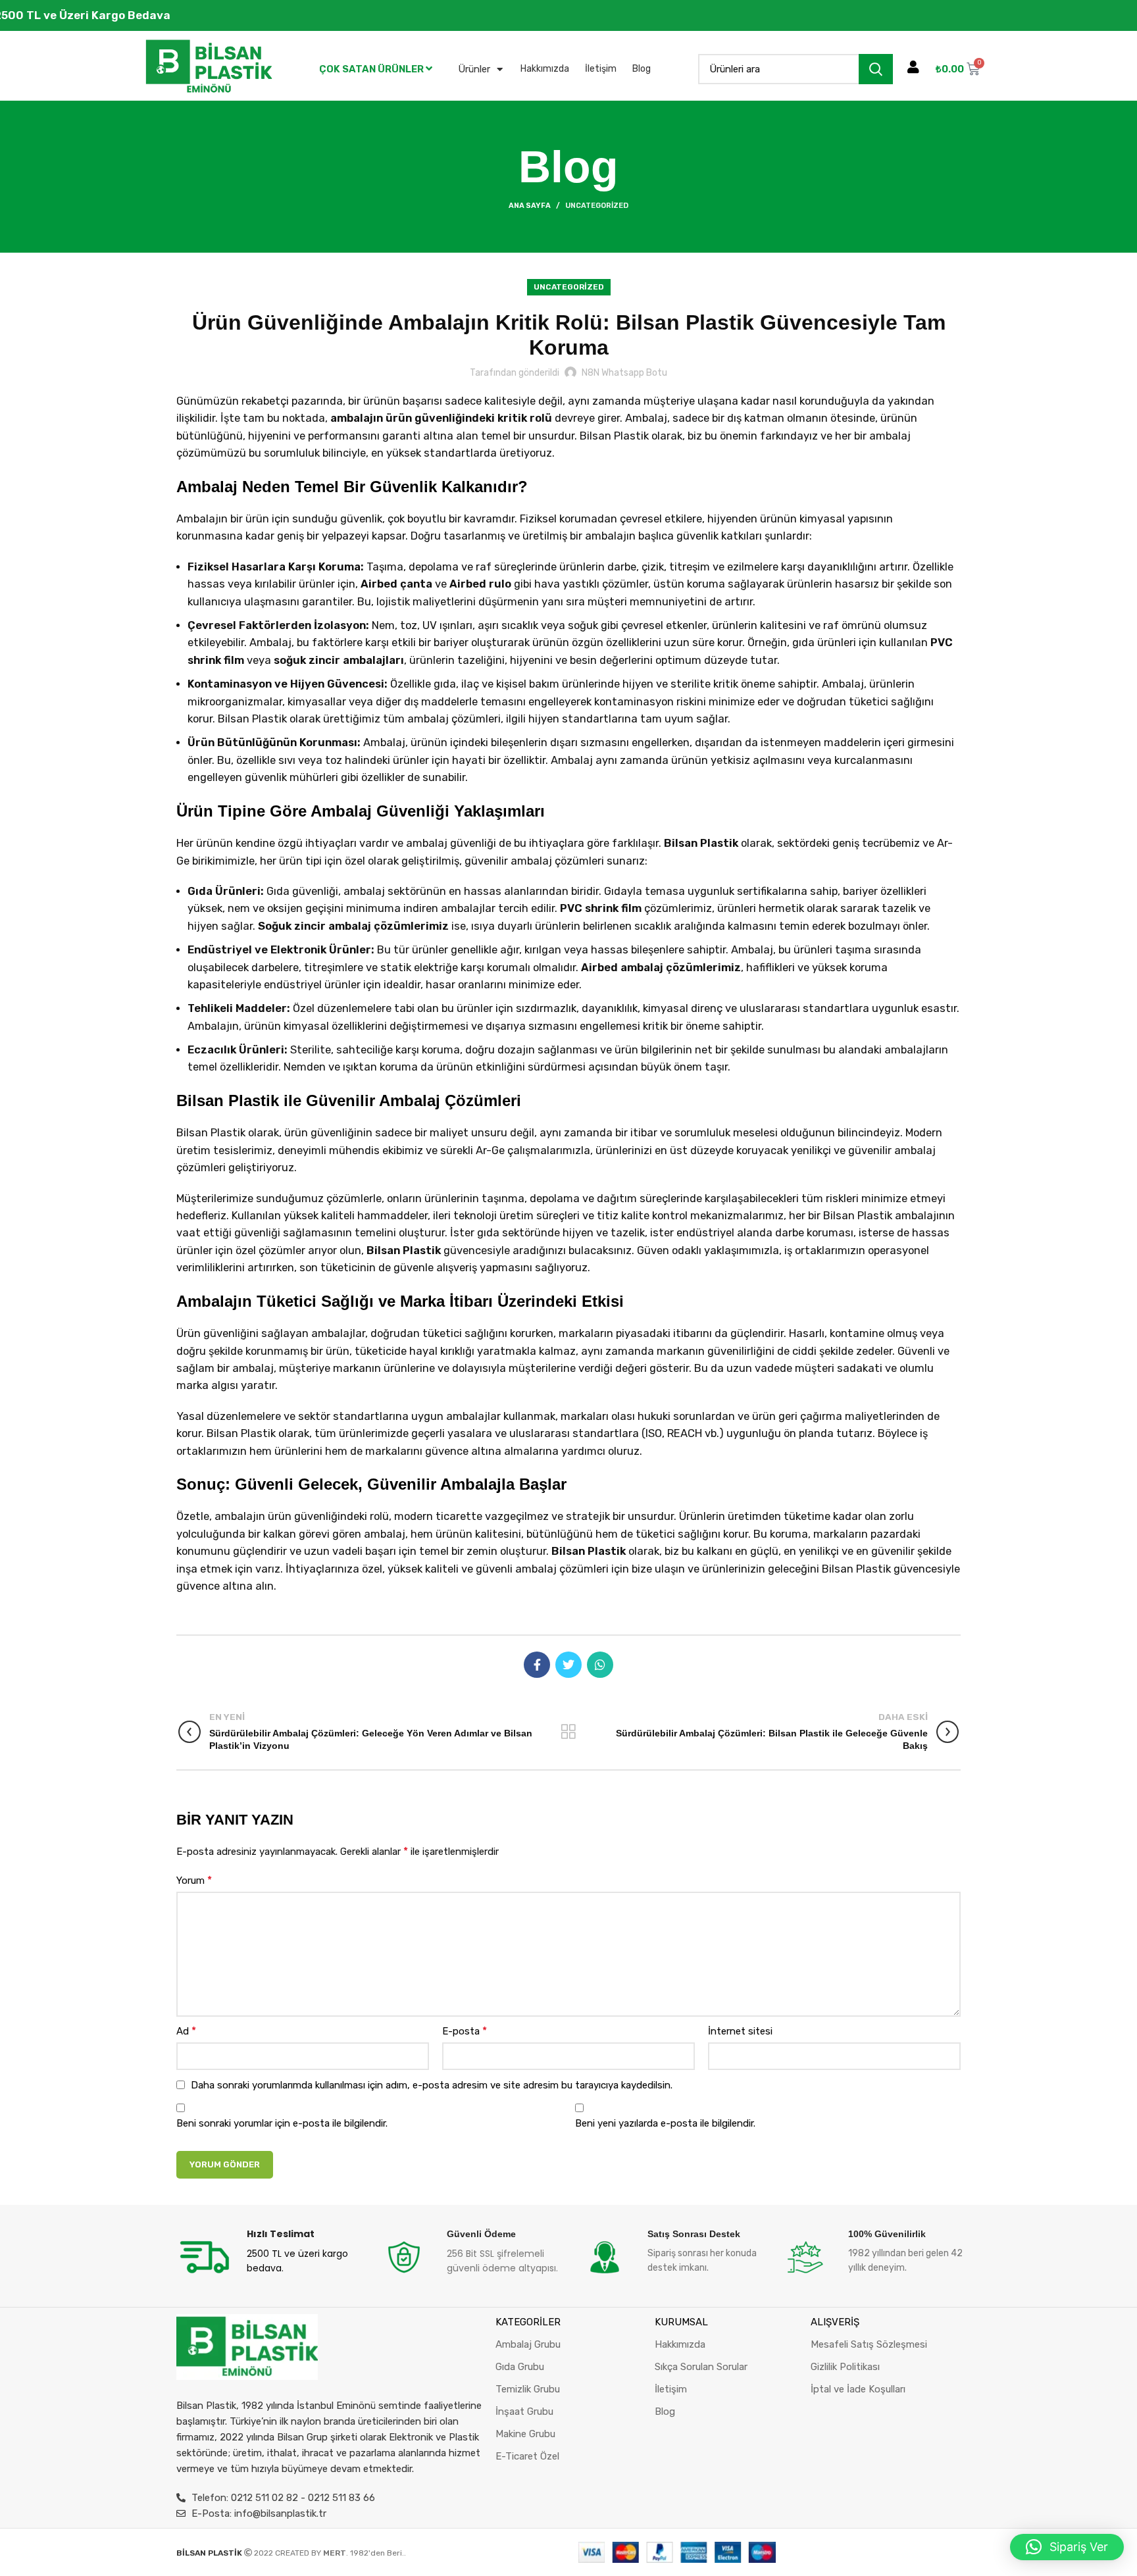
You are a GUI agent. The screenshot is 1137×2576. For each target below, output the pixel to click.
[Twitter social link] (568, 1665)
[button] (1067, 2547)
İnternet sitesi (740, 2031)
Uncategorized (597, 206)
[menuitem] (376, 69)
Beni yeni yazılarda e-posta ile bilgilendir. (665, 2123)
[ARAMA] (876, 69)
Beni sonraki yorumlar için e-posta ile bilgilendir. (282, 2123)
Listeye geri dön (568, 1732)
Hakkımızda (545, 69)
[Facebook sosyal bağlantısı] (537, 1665)
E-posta (465, 2031)
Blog (642, 69)
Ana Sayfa (530, 206)
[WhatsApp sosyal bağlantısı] (600, 1665)
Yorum (194, 1880)
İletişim (601, 69)
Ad (186, 2031)
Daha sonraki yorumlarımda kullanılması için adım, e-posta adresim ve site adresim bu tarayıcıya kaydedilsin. (432, 2085)
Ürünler (474, 69)
